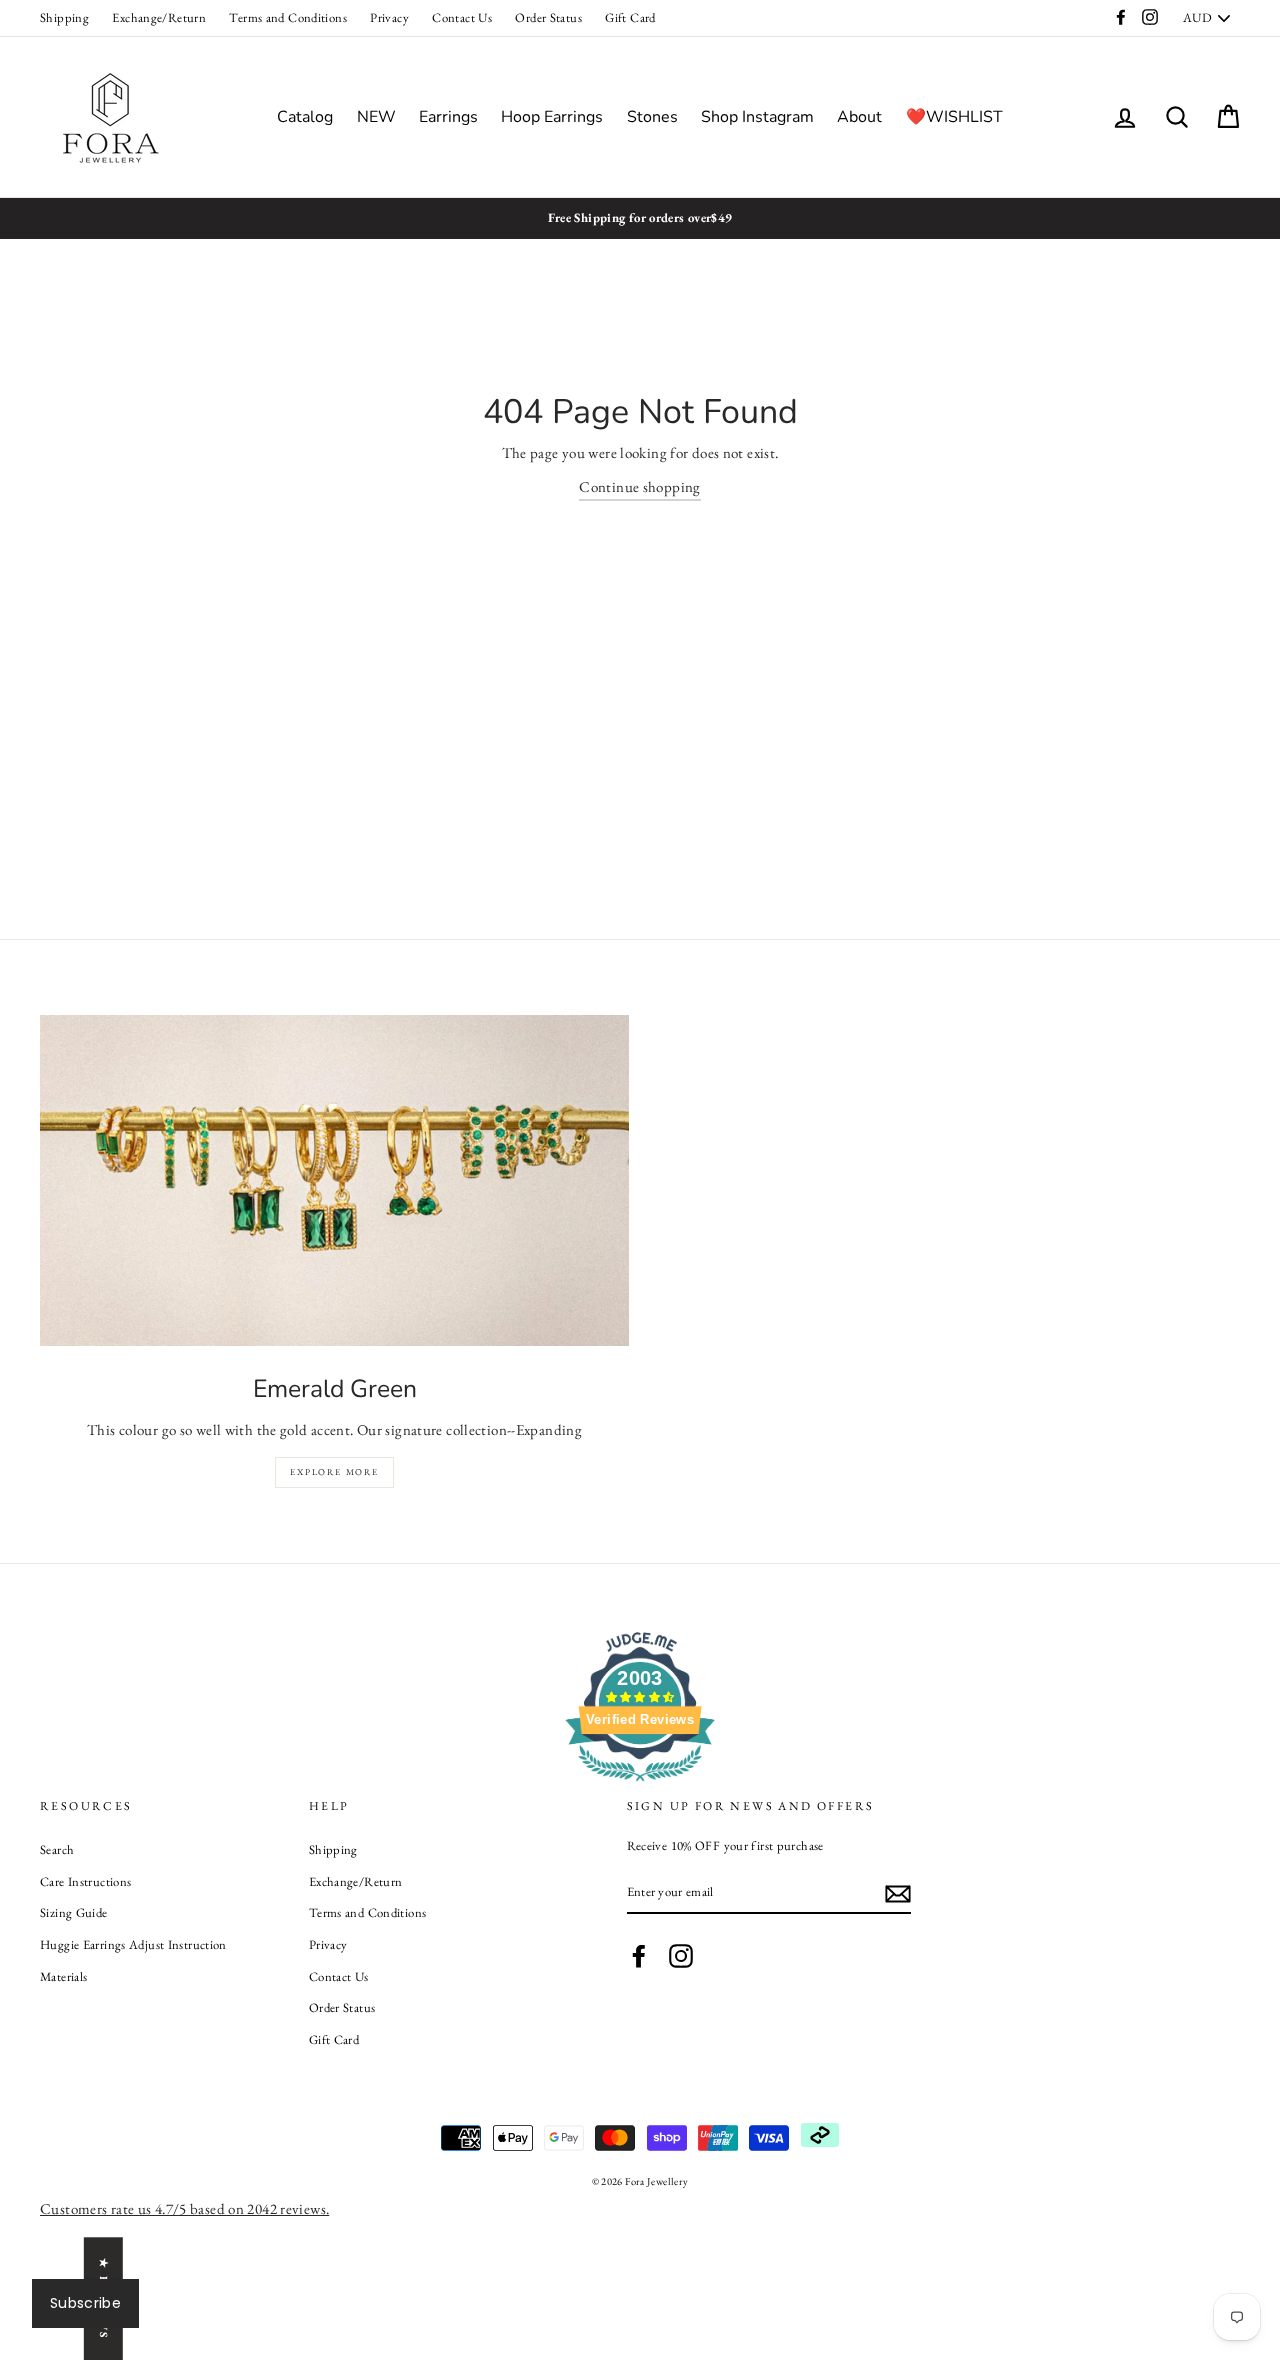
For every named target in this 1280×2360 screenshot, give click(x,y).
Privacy (389, 17)
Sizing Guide (74, 1912)
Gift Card (630, 17)
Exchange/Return (159, 17)
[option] (640, 218)
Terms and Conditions (288, 17)
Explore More (334, 1472)
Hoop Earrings (552, 117)
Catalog (305, 117)
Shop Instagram (757, 117)
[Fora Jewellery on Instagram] (681, 1956)
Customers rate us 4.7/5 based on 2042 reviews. (184, 2208)
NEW (376, 117)
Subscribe (85, 2303)
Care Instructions (85, 1881)
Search (57, 1849)
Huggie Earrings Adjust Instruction (133, 1944)
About (859, 117)
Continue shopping (639, 486)
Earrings (448, 117)
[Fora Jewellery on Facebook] (639, 1956)
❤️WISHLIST (954, 117)
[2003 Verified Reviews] (640, 1784)
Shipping (64, 17)
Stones (652, 117)
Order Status (548, 17)
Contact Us (462, 17)
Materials (63, 1976)
